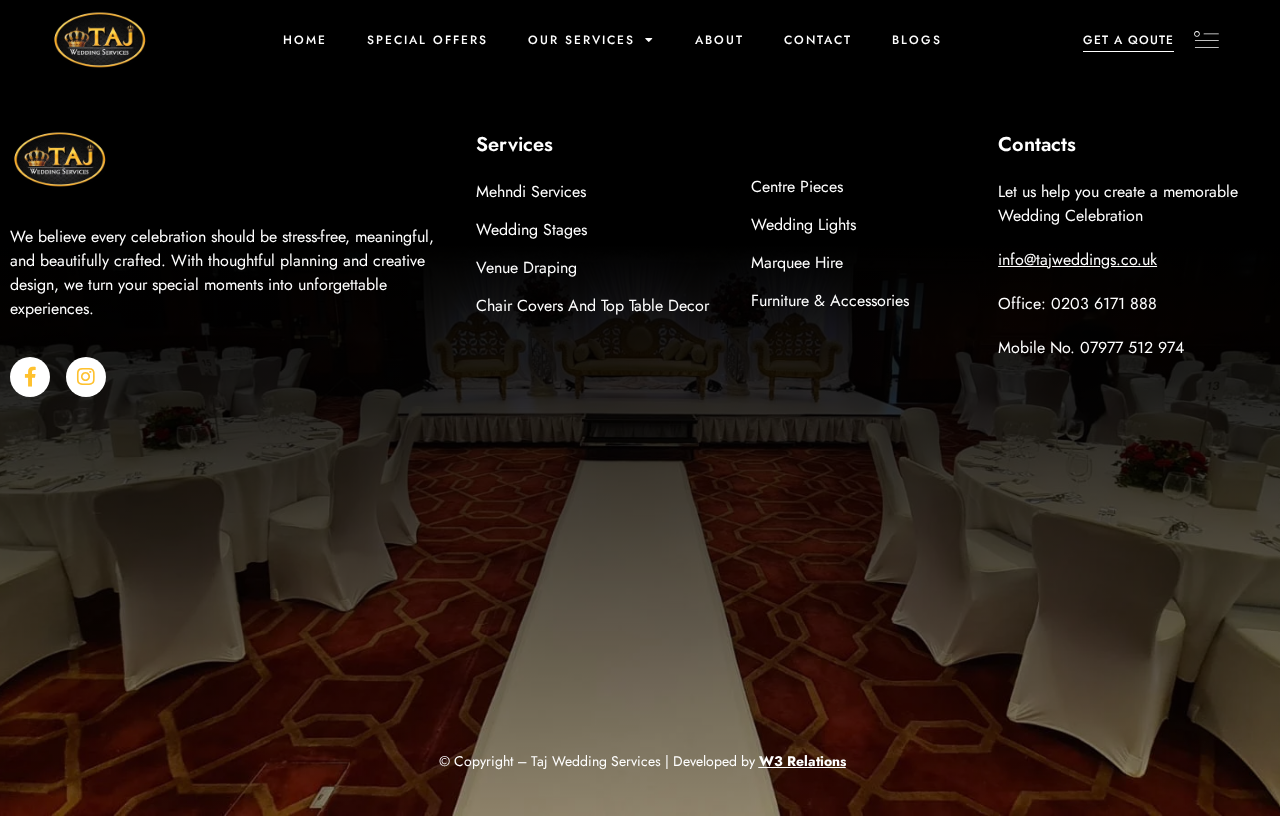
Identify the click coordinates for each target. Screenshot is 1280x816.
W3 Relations (802, 761)
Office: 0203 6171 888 (1077, 303)
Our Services (581, 40)
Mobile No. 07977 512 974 (1091, 347)
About (719, 40)
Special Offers (427, 40)
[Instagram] (86, 377)
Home (305, 40)
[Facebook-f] (30, 377)
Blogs (917, 40)
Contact (818, 40)
